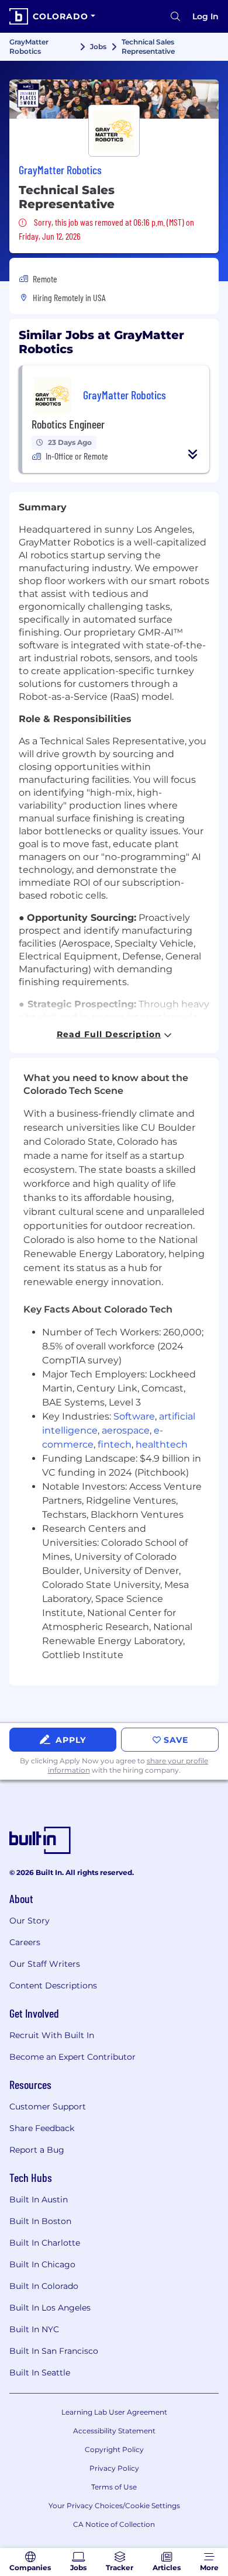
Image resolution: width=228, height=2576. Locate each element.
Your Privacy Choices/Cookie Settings (114, 2506)
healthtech (162, 1444)
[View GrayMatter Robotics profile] (114, 99)
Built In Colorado (44, 2286)
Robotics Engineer (68, 424)
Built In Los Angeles (50, 2308)
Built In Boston (40, 2221)
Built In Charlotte (45, 2243)
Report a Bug (37, 2150)
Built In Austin (39, 2199)
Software (134, 1416)
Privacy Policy (114, 2468)
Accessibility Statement (114, 2431)
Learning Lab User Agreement (114, 2412)
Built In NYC (34, 2329)
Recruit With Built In (52, 2035)
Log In (205, 16)
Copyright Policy (114, 2449)
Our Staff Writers (45, 1964)
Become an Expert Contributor (72, 2057)
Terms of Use (114, 2487)
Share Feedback (42, 2128)
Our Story (30, 1921)
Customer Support (48, 2107)
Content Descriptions (53, 1985)
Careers (25, 1942)
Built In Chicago (42, 2264)
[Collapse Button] (193, 454)
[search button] (175, 16)
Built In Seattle (40, 2373)
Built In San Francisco (54, 2351)
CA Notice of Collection (114, 2524)
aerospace (126, 1430)
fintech (115, 1444)
